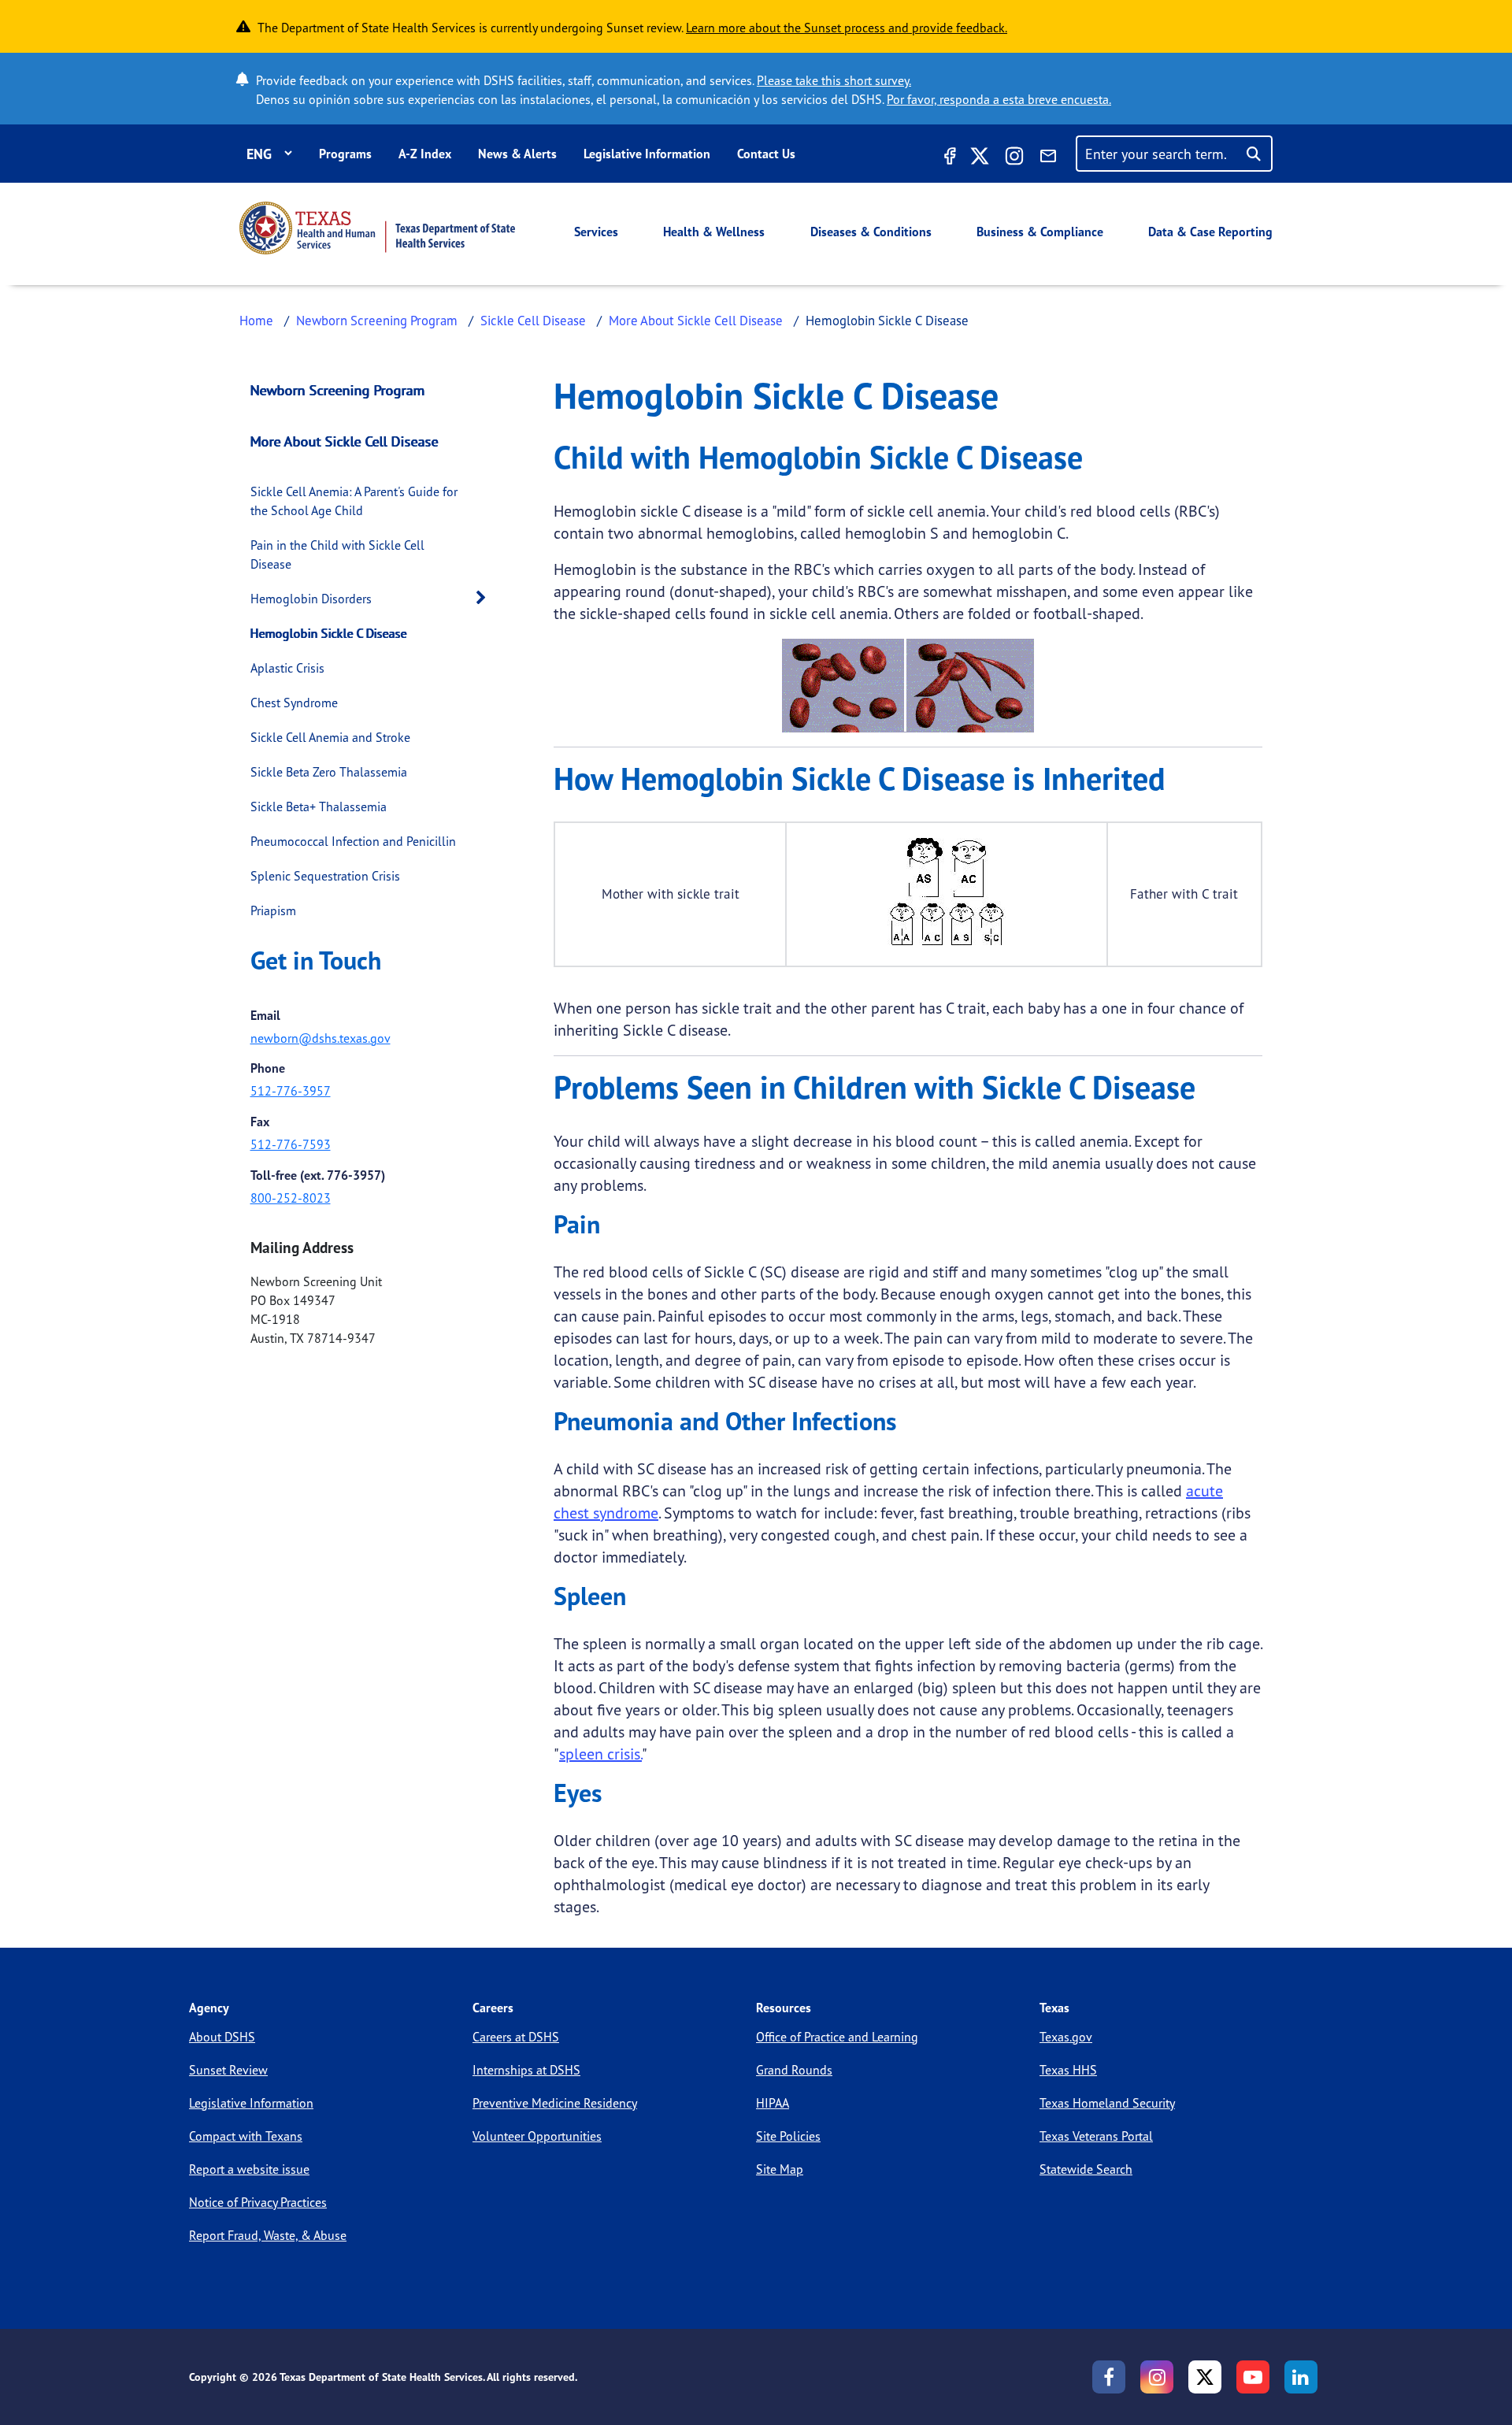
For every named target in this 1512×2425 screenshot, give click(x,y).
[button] (485, 598)
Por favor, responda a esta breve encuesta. (999, 99)
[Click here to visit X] (980, 158)
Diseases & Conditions (871, 232)
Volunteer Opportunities (537, 2136)
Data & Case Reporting (1210, 232)
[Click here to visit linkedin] (1301, 2377)
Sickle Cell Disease (533, 320)
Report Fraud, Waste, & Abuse (268, 2235)
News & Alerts (517, 154)
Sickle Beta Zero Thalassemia (329, 772)
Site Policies (788, 2136)
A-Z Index (425, 154)
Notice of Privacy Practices (258, 2202)
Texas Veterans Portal (1096, 2136)
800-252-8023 (291, 1198)
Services (596, 232)
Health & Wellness (714, 232)
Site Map (780, 2169)
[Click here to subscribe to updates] (1048, 158)
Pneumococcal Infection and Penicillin (353, 841)
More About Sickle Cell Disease (696, 320)
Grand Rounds (794, 2070)
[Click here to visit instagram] (1014, 158)
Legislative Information (647, 154)
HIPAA (773, 2103)
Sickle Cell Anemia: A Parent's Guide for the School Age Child (354, 501)
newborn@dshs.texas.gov (321, 1038)
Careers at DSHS (516, 2037)
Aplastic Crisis (287, 668)
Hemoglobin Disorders (311, 599)
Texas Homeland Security (1107, 2103)
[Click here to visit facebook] (948, 158)
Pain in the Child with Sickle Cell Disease (337, 554)
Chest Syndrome (294, 703)
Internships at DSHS (526, 2070)
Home (256, 320)
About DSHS (222, 2037)
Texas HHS (1068, 2070)
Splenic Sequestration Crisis (325, 876)
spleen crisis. (600, 1754)
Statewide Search (1086, 2169)
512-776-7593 (291, 1144)
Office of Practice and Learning (837, 2037)
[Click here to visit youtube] (1253, 2377)
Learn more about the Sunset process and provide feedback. (847, 28)
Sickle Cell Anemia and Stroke (330, 737)
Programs (345, 154)
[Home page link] (377, 228)
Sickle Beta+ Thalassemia (319, 806)
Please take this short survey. (834, 80)
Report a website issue (249, 2169)
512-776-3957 (291, 1091)
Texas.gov (1066, 2037)
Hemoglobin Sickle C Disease (329, 633)
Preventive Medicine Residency (555, 2103)
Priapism (273, 910)
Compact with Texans (246, 2136)
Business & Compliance (1040, 232)
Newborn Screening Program (377, 320)
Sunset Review (228, 2070)
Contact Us (766, 154)
